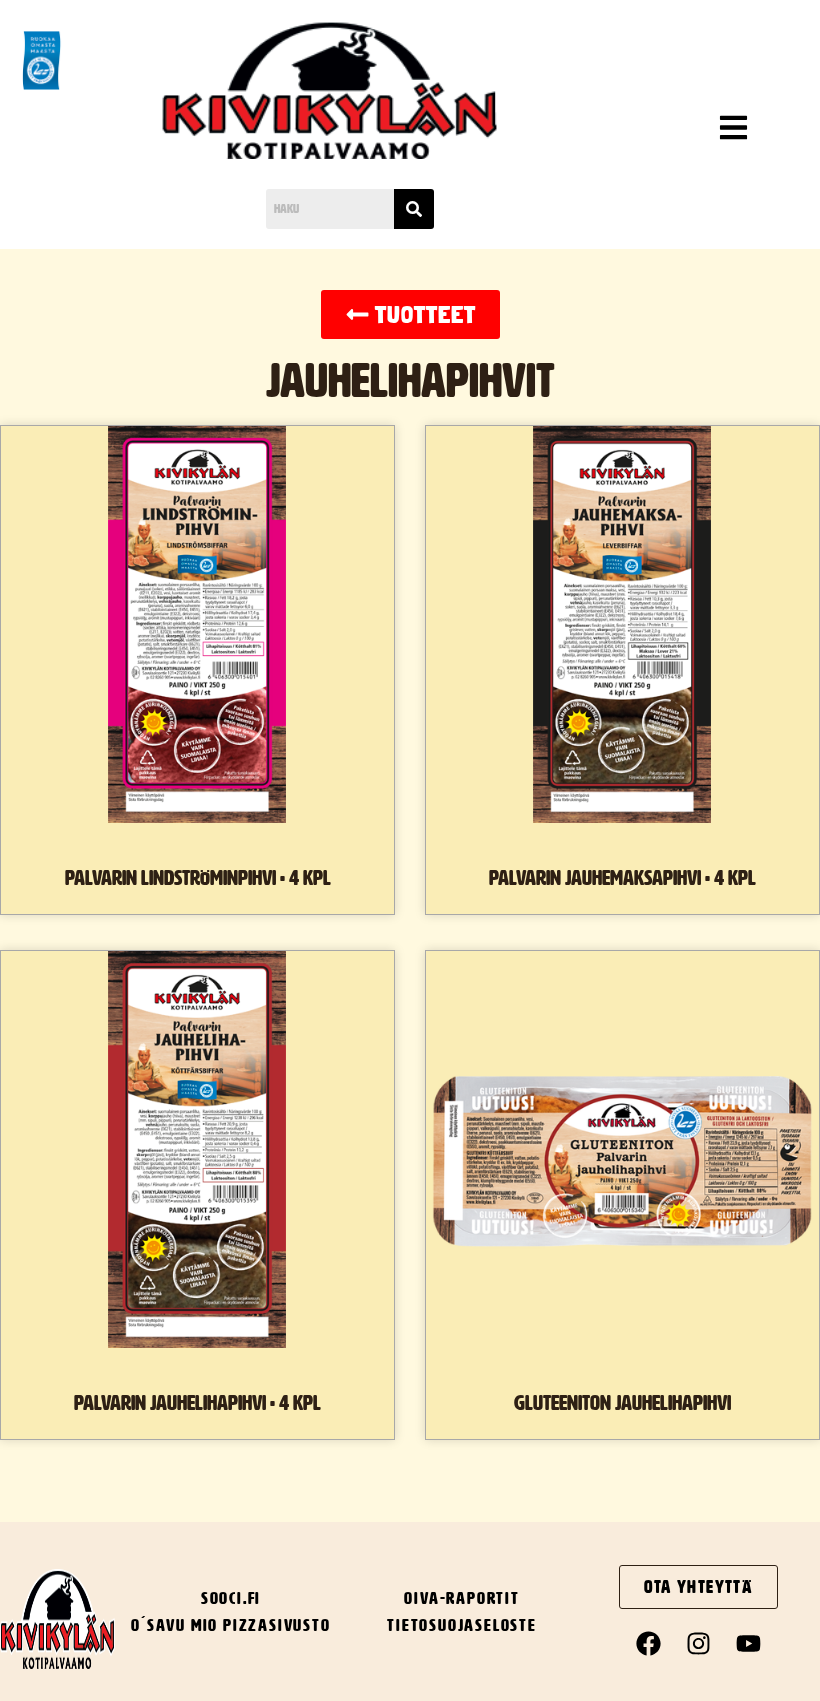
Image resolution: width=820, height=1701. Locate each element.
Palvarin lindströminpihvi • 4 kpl (198, 878)
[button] (690, 130)
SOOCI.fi (231, 1598)
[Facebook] (649, 1644)
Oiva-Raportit (461, 1598)
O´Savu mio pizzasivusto (230, 1625)
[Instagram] (699, 1644)
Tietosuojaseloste (462, 1625)
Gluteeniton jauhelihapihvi (622, 1403)
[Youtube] (749, 1644)
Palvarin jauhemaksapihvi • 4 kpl (622, 878)
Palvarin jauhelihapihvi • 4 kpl (197, 1403)
